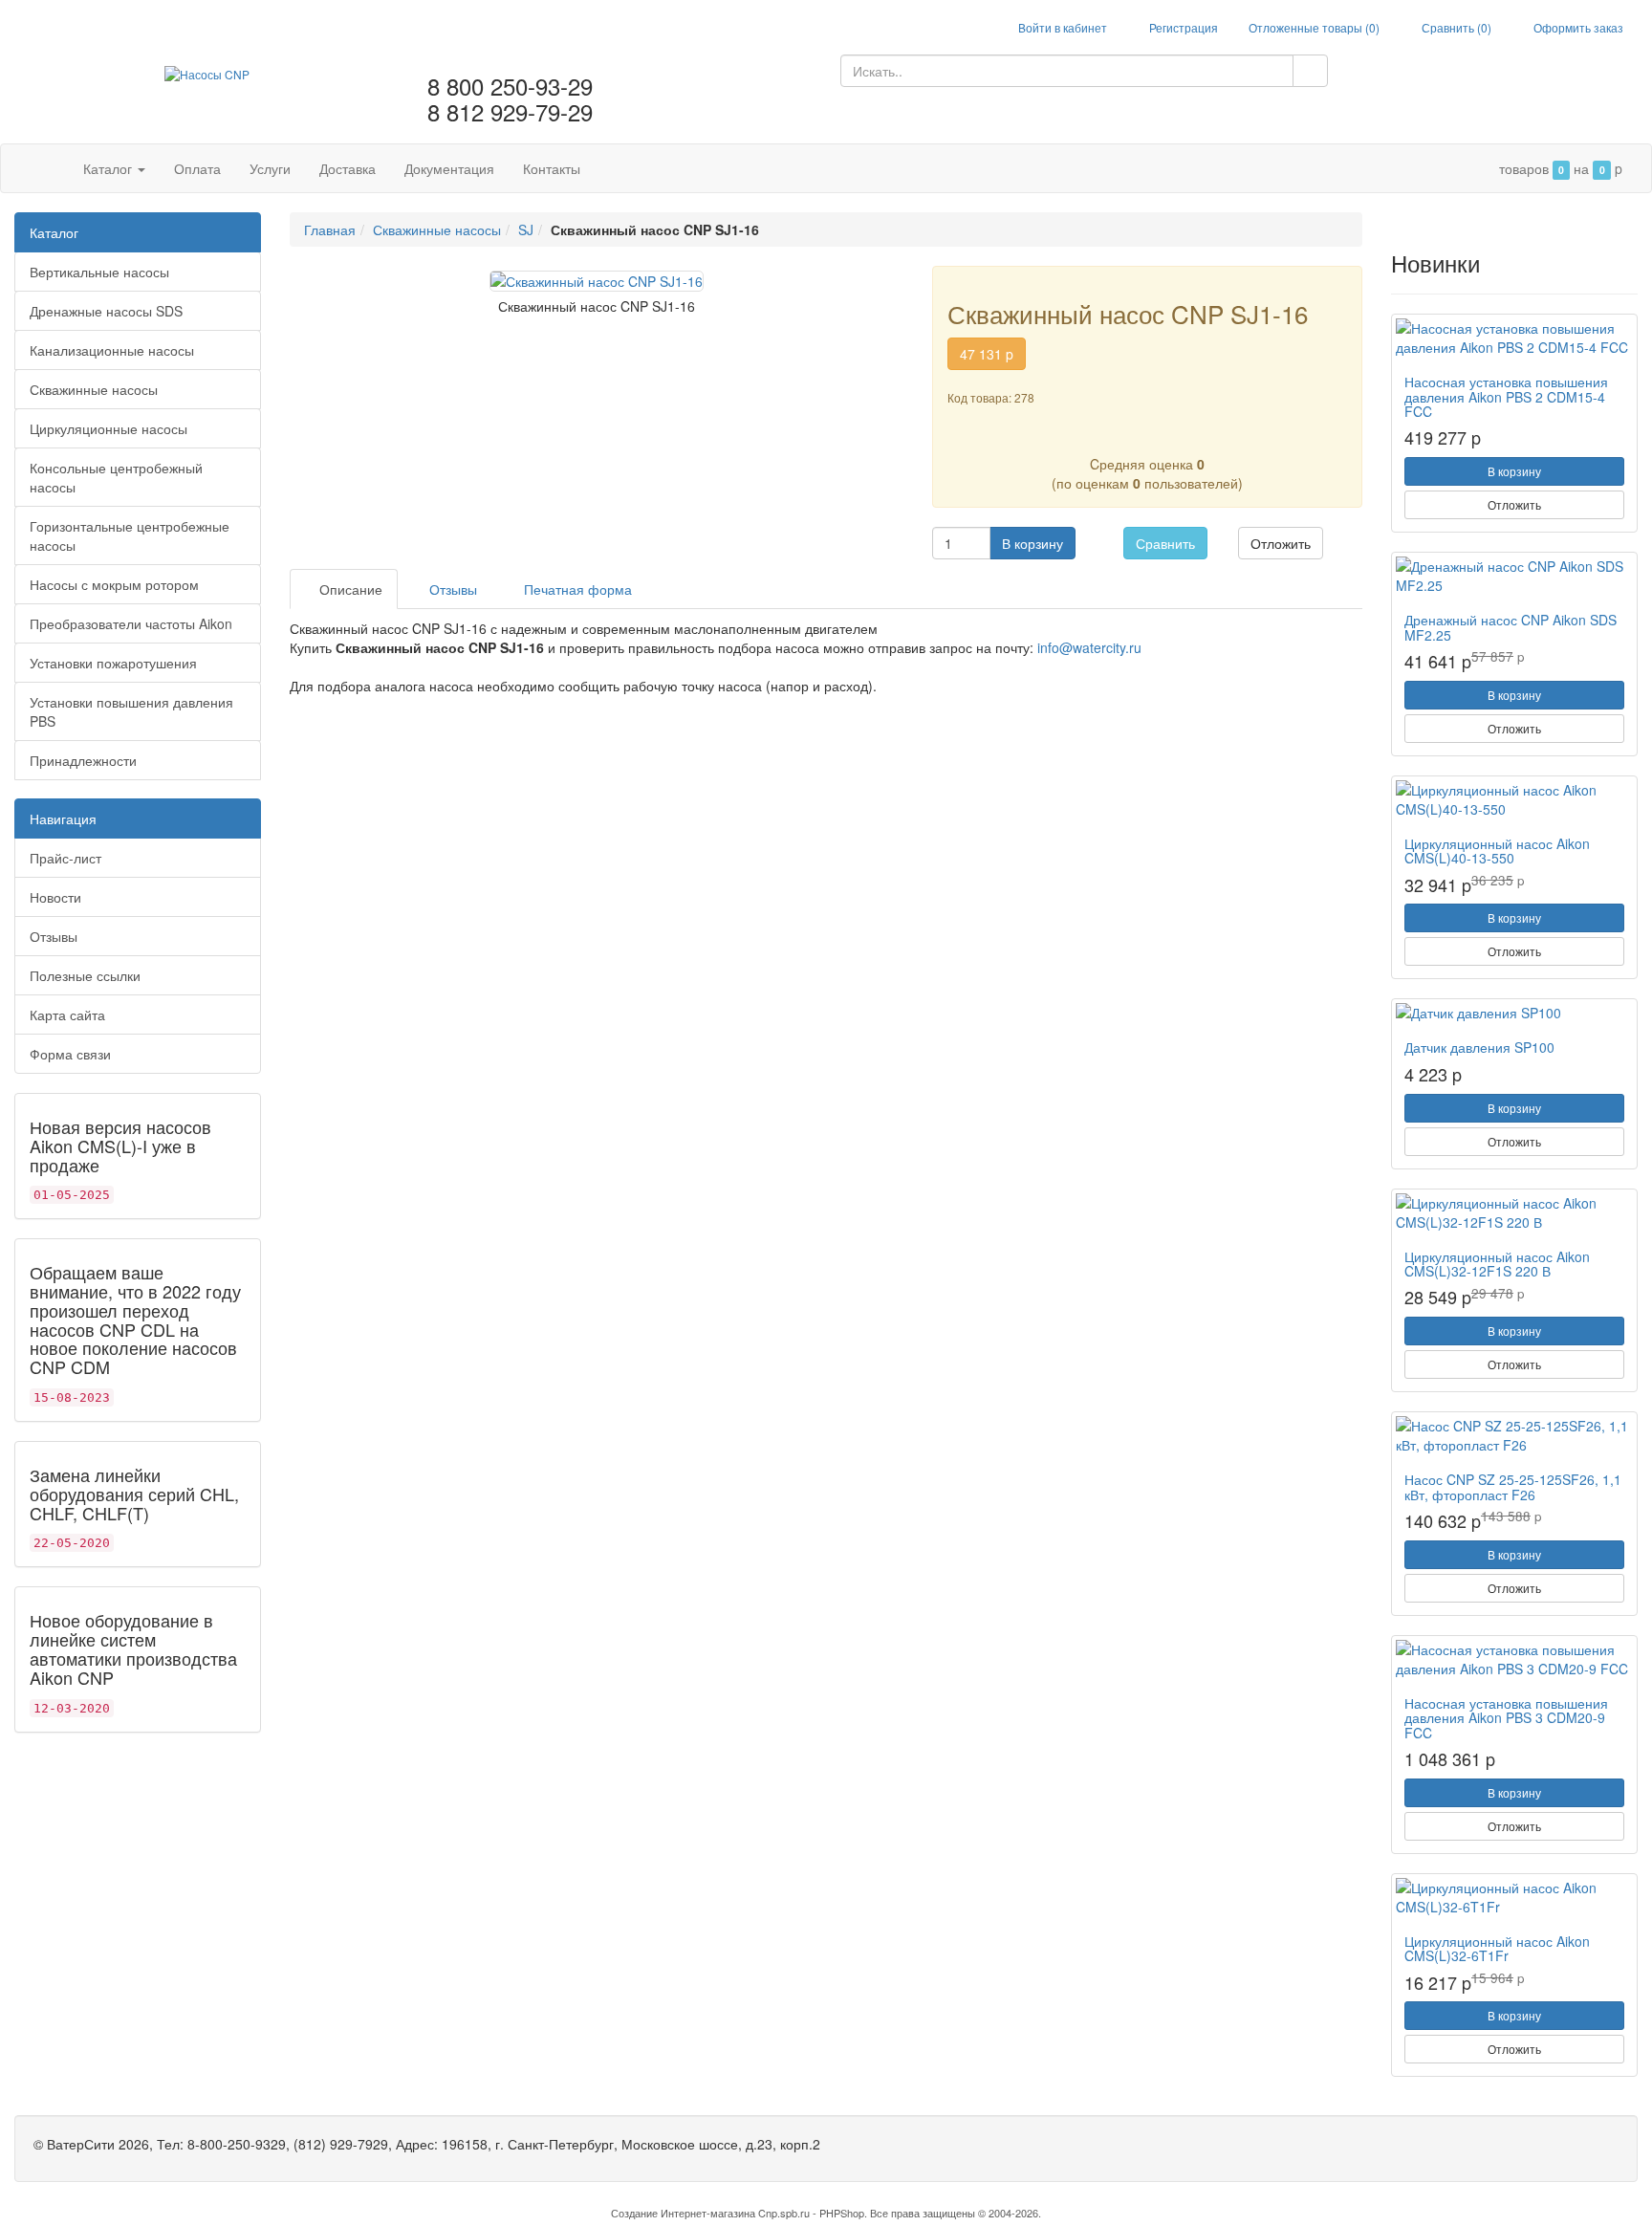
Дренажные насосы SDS (106, 311)
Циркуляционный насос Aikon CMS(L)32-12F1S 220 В (1497, 1264)
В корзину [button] (1032, 543)
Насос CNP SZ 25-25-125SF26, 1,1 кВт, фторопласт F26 (1513, 1486)
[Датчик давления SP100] (1514, 1013)
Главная (330, 229)
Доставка (348, 168)
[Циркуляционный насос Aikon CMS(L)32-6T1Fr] (1514, 1897)
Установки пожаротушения (113, 663)
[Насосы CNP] (207, 71)
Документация (449, 168)
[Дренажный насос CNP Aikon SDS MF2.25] (1514, 576)
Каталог (109, 168)
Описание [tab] (349, 589)
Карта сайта (67, 1015)
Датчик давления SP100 (1479, 1047)
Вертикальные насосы (99, 272)
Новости (55, 897)
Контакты (552, 168)
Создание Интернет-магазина (683, 2213)
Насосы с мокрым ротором (114, 584)
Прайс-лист (65, 858)
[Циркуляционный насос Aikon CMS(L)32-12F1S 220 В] (1514, 1212)
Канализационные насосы (112, 350)
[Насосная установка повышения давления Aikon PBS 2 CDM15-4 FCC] (1514, 338)
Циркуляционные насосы (109, 428)
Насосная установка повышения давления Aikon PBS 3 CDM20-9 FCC (1506, 1718)
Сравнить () (1455, 27)
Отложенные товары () (1314, 27)
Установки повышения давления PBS (131, 711)
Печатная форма (576, 589)
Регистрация (1182, 27)
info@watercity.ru (1089, 647)
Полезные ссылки (85, 975)
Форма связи (70, 1054)
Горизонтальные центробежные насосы (130, 535)
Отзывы (54, 936)
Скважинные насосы (94, 389)
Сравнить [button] (1165, 543)
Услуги (270, 168)
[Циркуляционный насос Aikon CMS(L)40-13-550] (1514, 799)
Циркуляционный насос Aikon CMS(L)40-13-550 (1497, 851)
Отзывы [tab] (451, 589)
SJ (526, 229)
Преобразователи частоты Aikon (131, 623)
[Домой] (49, 168)
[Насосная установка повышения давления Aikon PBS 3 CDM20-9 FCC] (1514, 1659)
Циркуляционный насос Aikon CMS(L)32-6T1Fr (1497, 1948)
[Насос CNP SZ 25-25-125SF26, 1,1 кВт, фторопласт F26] (1514, 1435)
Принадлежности (83, 760)
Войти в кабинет (1061, 27)
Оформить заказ (1577, 27)
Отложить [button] (1281, 543)
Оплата (197, 168)
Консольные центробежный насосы (116, 477)
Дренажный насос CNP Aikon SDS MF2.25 (1511, 627)
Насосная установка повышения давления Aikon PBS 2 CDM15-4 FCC (1506, 396)
